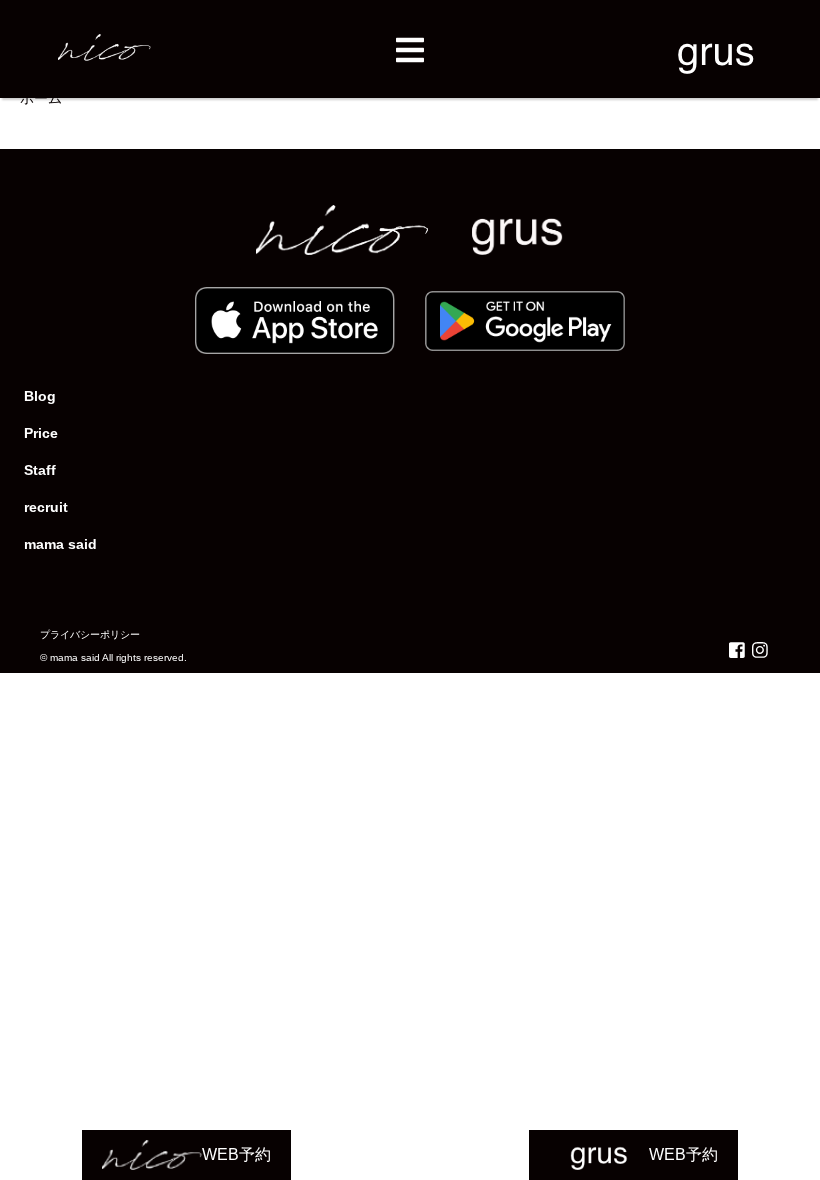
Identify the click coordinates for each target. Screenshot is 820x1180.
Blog (40, 396)
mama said (60, 544)
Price (41, 433)
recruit (46, 507)
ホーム (41, 98)
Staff (40, 470)
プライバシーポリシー (90, 634)
